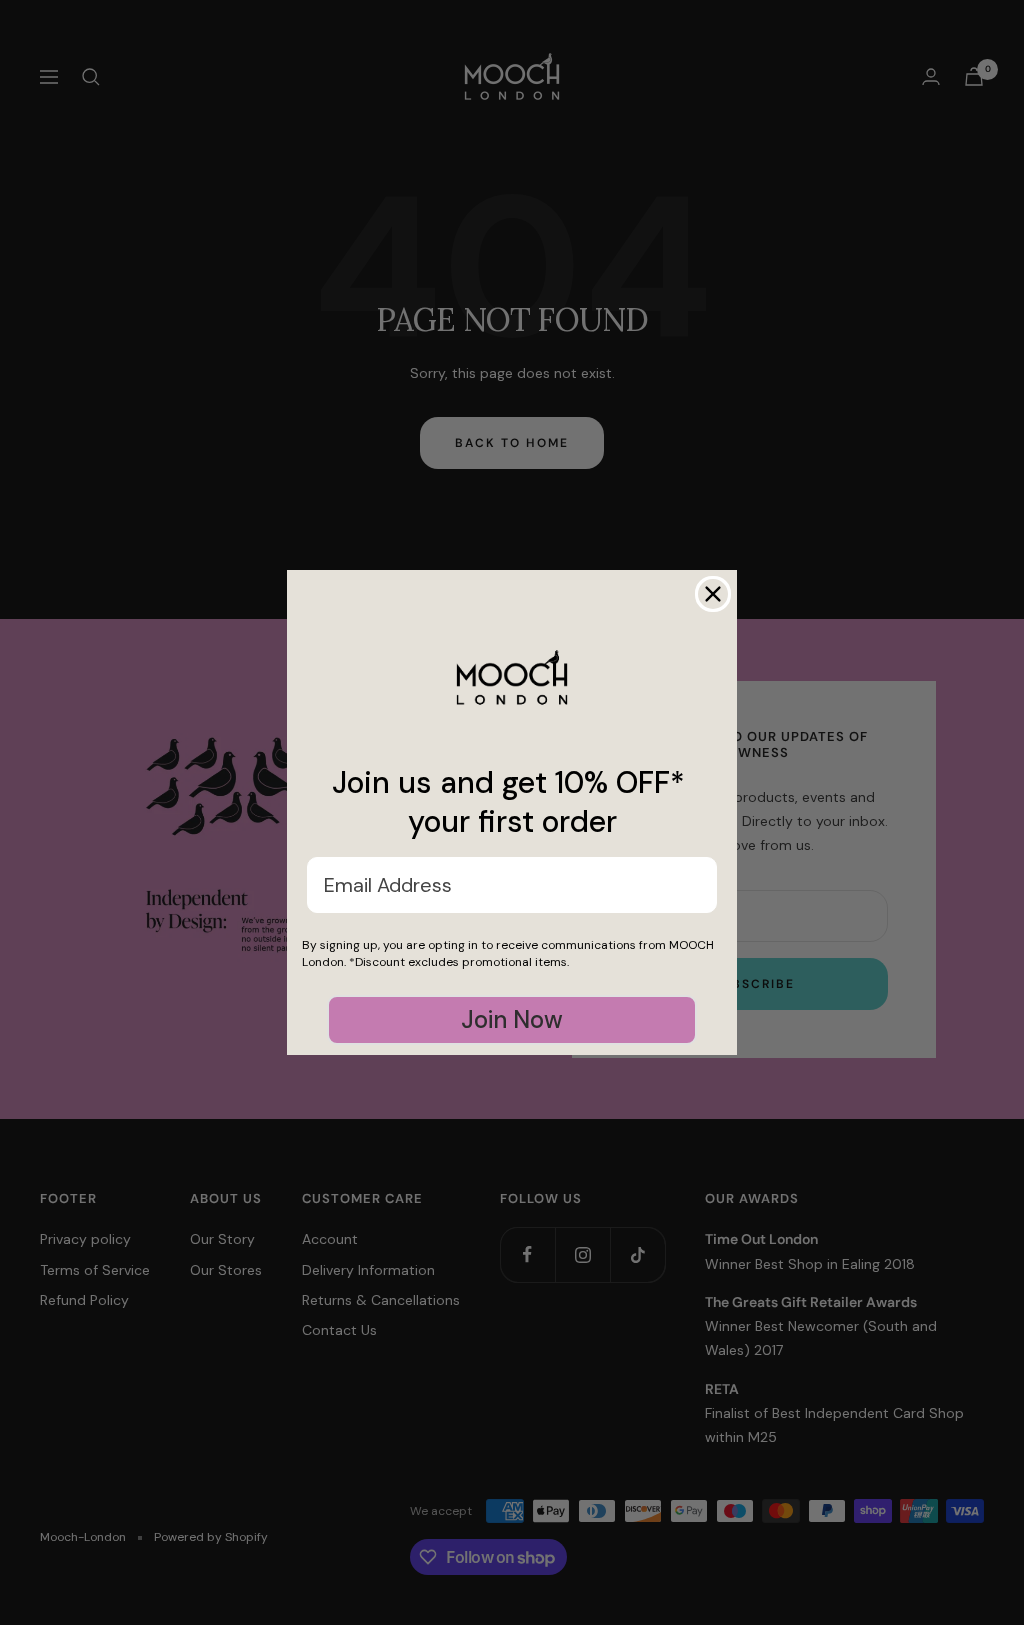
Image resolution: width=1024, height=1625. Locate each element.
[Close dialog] (713, 594)
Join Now (512, 1019)
